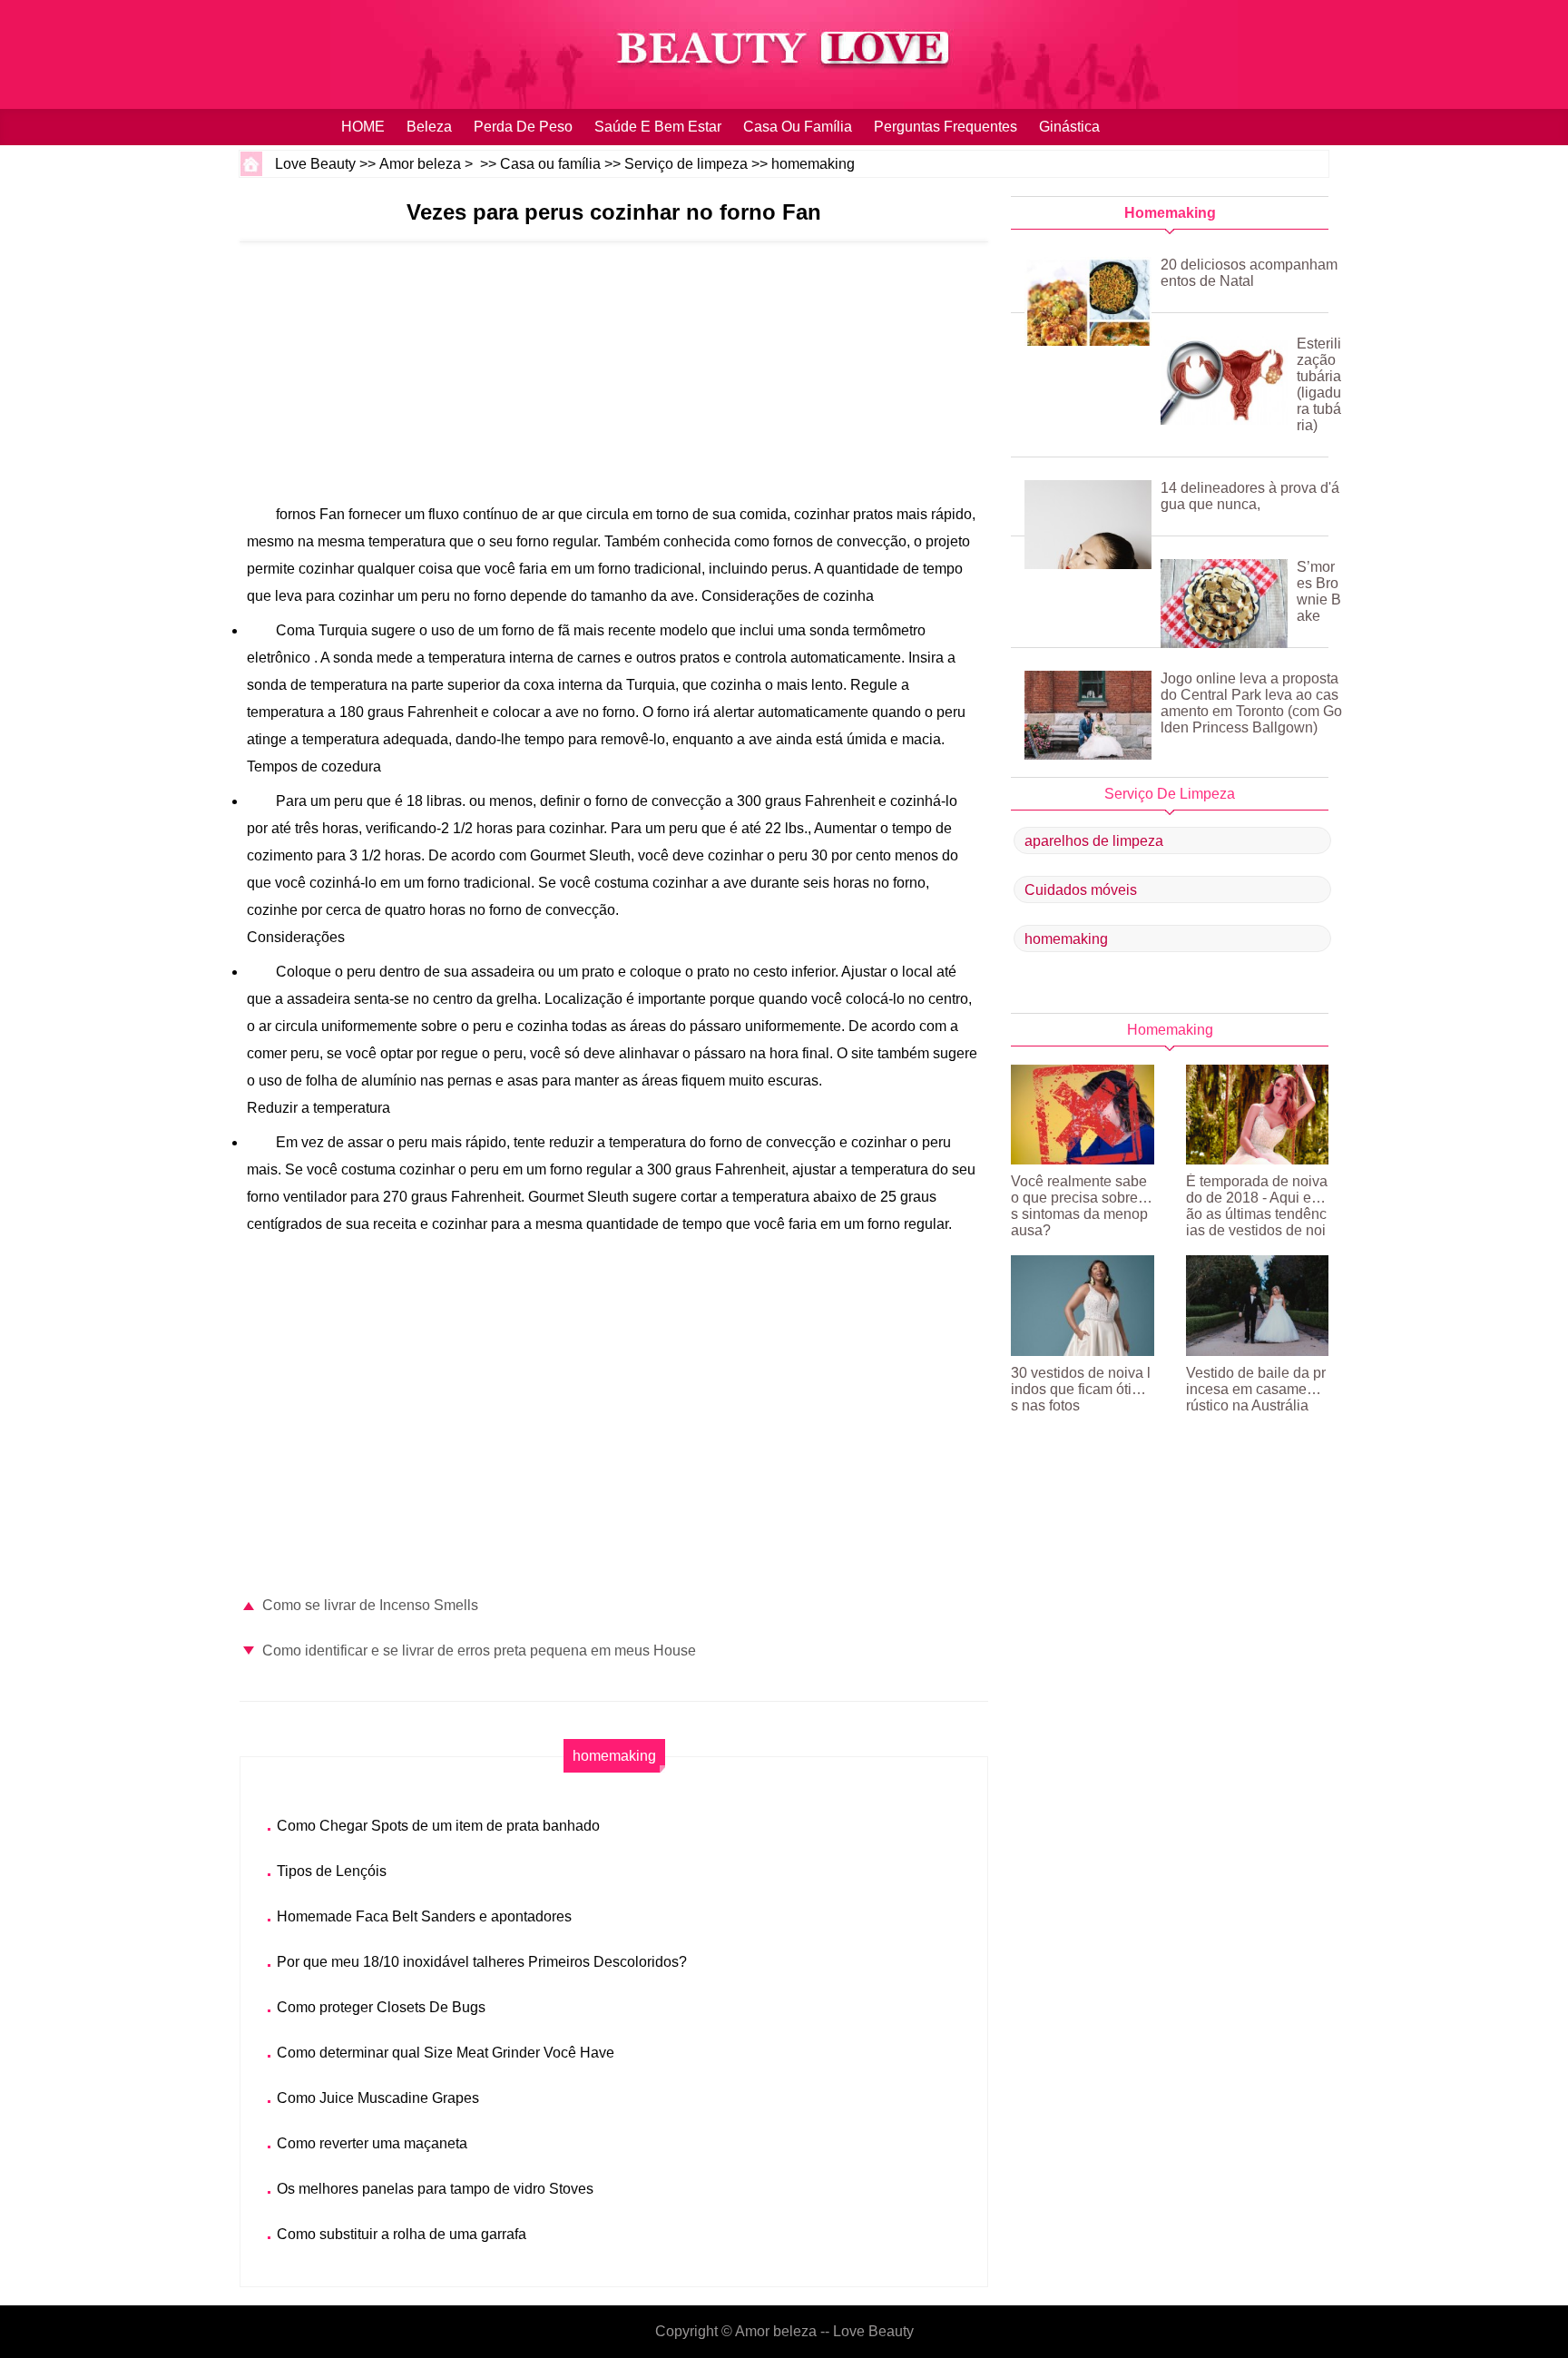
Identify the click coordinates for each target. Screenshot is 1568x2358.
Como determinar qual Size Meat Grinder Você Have (446, 2053)
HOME (363, 127)
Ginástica (1069, 127)
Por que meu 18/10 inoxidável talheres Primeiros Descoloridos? (482, 1962)
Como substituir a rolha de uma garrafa (402, 2234)
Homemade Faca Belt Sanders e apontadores (424, 1916)
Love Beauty (315, 164)
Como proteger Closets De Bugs (381, 2007)
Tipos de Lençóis (332, 1871)
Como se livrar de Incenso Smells (370, 1605)
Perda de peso (523, 127)
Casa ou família (798, 127)
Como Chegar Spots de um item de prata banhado (438, 1826)
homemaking (813, 164)
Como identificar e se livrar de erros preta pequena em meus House (479, 1651)
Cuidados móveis (1081, 890)
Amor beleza (420, 164)
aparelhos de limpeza (1094, 841)
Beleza (429, 127)
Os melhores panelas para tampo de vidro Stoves (435, 2189)
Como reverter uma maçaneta (372, 2143)
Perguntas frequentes (946, 127)
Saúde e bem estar (658, 127)
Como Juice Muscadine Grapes (378, 2098)
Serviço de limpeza (686, 164)
